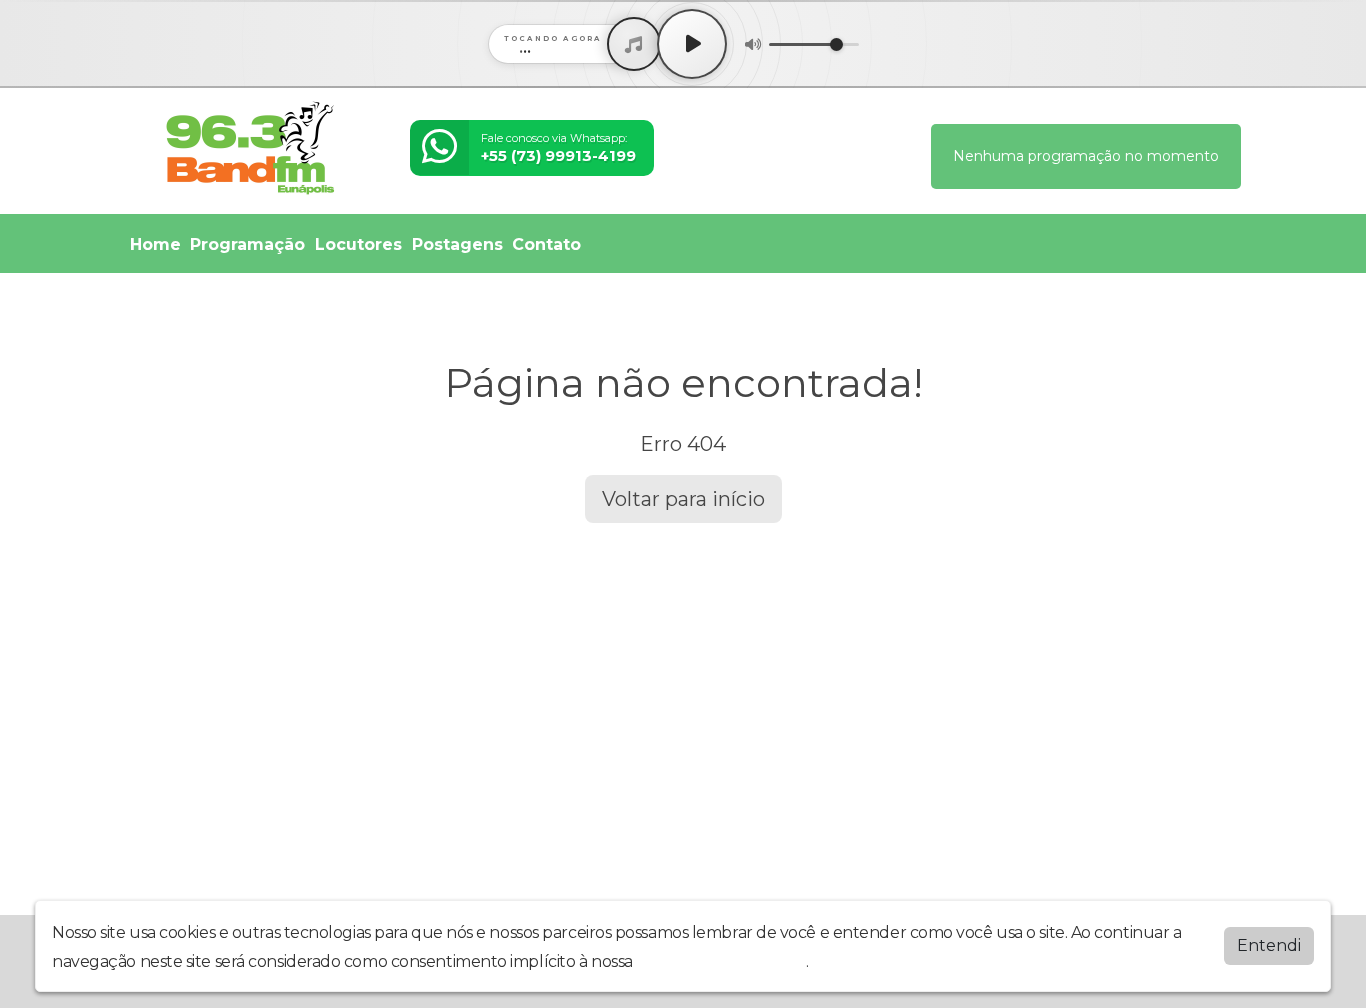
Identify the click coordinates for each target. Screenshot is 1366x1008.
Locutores (358, 244)
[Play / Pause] (692, 44)
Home (155, 244)
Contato (546, 244)
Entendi (1269, 945)
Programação (247, 244)
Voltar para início (683, 499)
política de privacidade (721, 961)
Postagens (457, 244)
